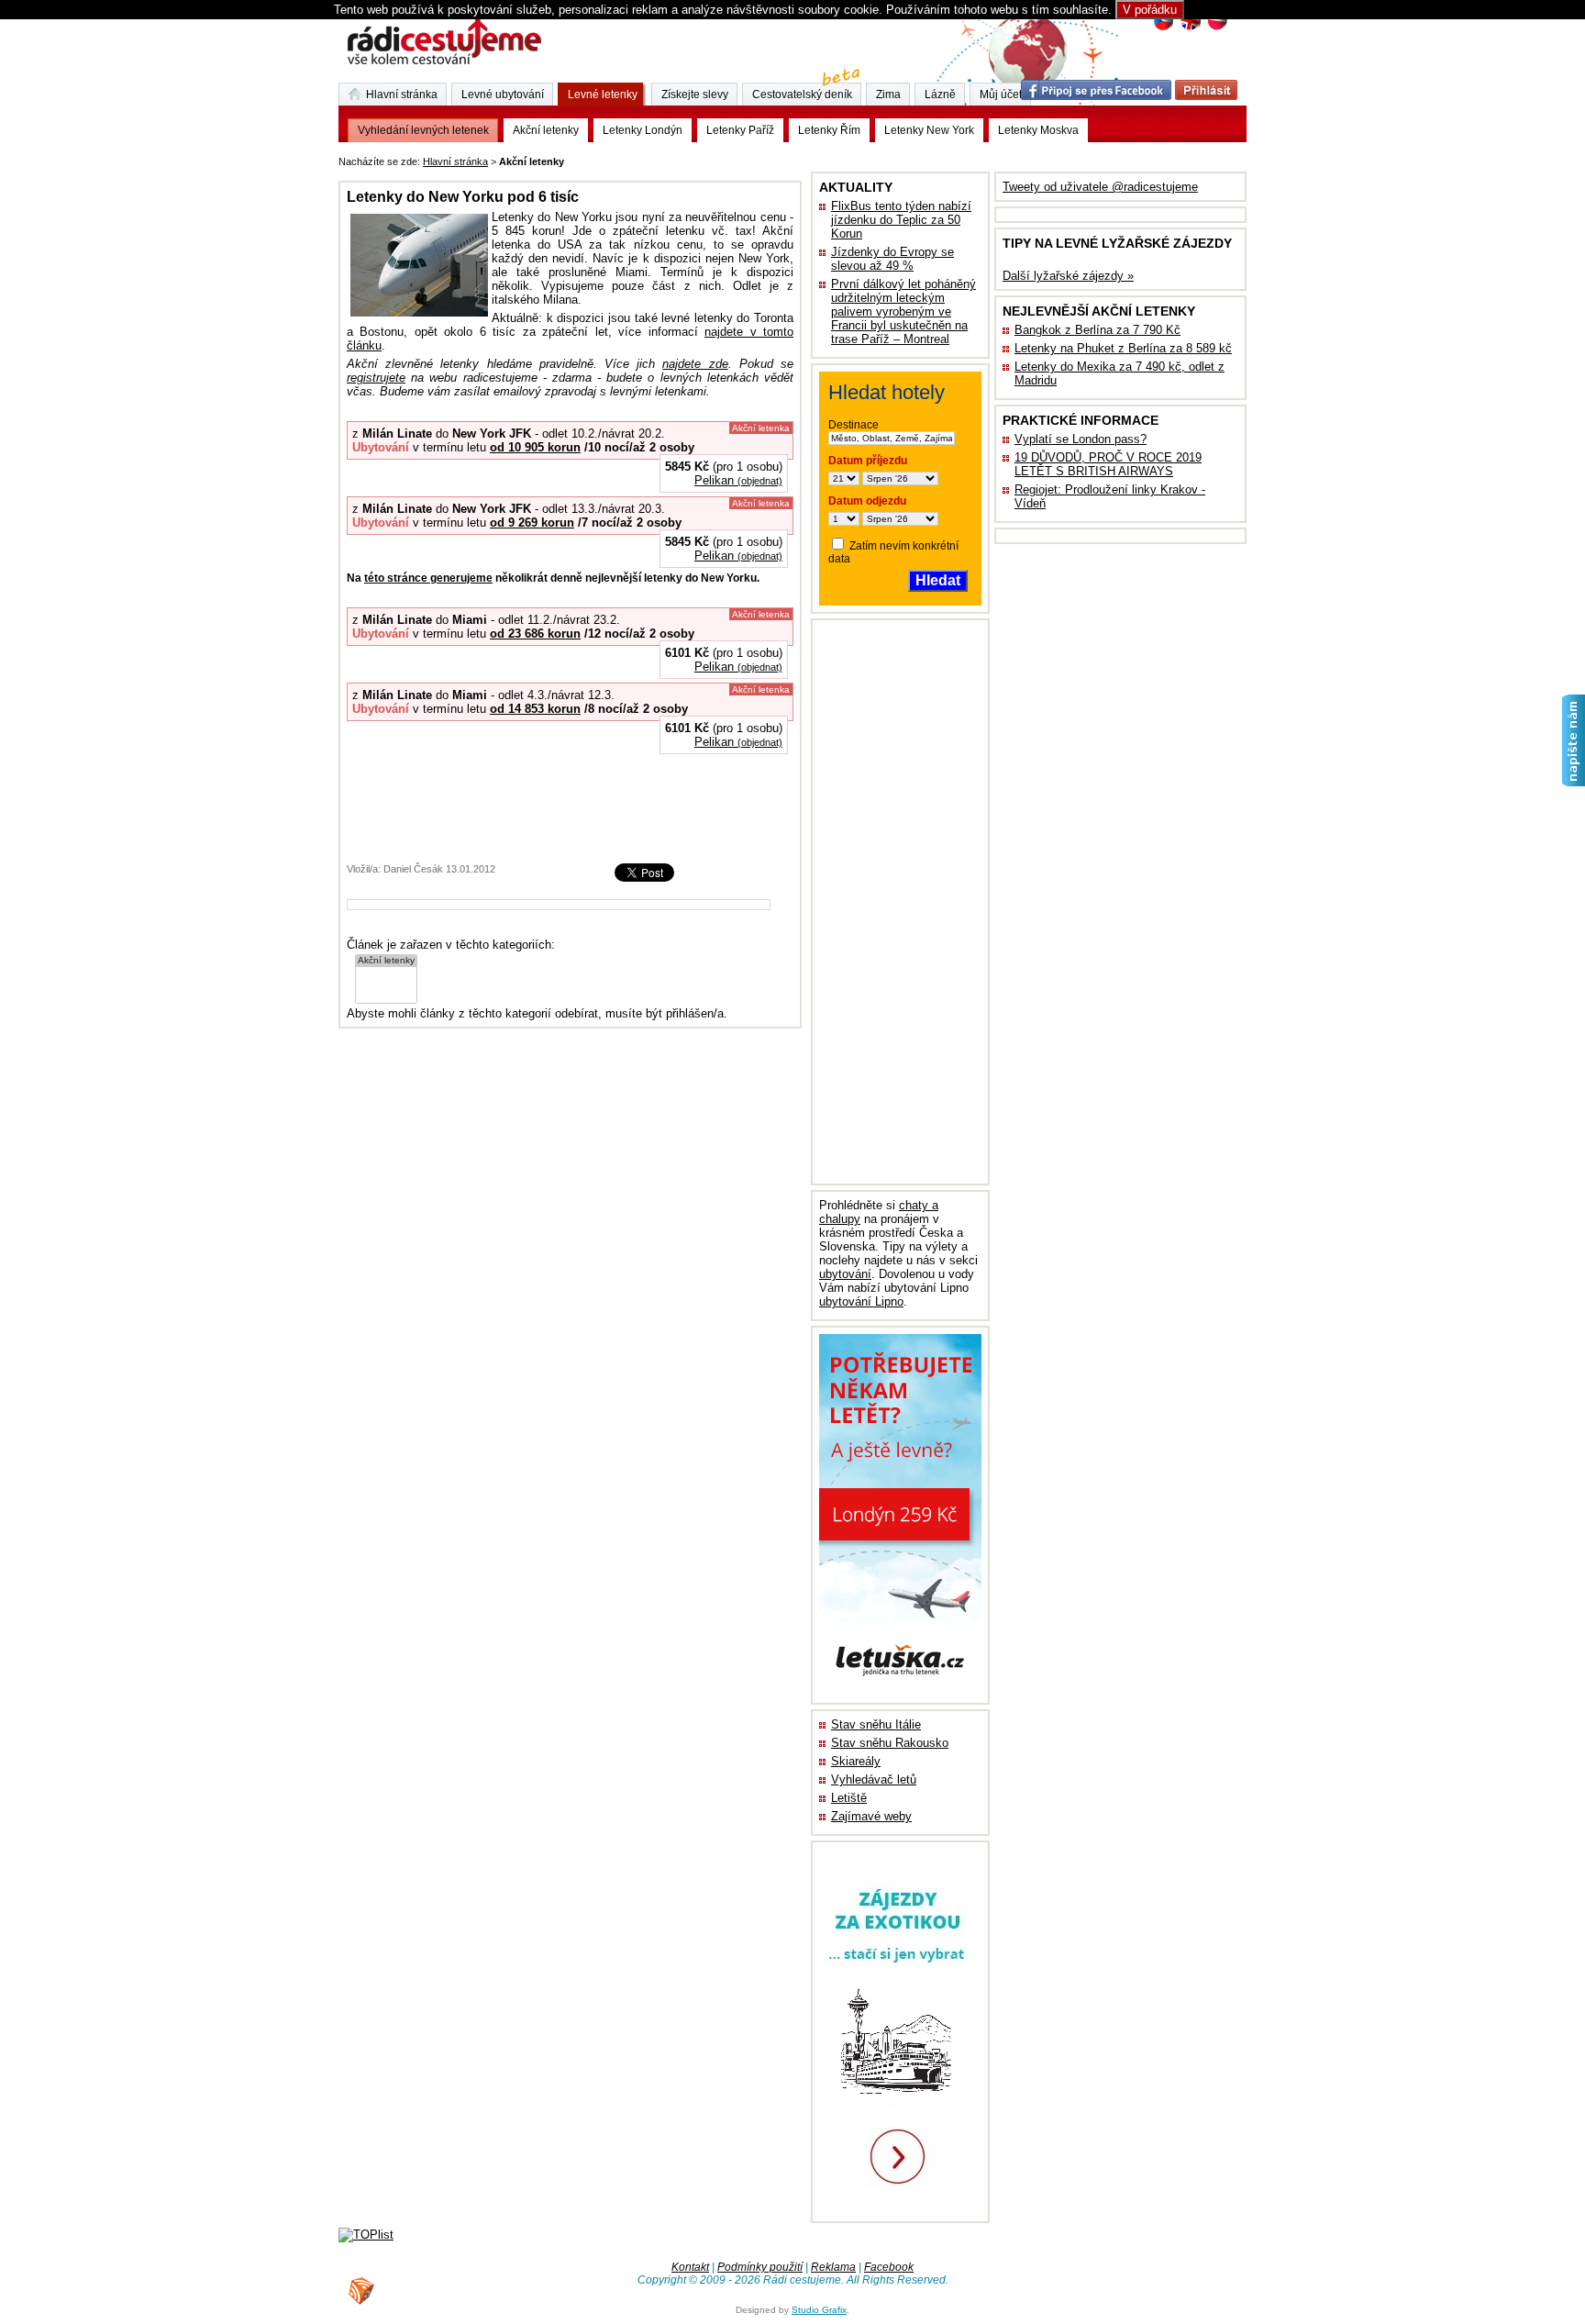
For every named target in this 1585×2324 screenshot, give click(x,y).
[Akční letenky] (386, 961)
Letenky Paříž (740, 130)
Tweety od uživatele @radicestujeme (1100, 187)
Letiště (849, 1798)
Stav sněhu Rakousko (890, 1743)
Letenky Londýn (643, 130)
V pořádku (1150, 10)
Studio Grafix (819, 2310)
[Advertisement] (795, 158)
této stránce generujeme (428, 578)
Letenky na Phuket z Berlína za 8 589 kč (1123, 348)
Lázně (940, 95)
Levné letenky (603, 95)
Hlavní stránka (455, 161)
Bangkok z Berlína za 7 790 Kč (1097, 330)
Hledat (938, 580)
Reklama (833, 2267)
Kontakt (690, 2267)
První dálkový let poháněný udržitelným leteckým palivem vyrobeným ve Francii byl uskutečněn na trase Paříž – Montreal (903, 311)
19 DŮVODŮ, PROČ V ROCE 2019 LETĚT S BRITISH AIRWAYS (1108, 464)
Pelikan (738, 480)
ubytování (845, 1274)
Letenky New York (929, 130)
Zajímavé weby (871, 1816)
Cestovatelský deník (802, 95)
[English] (1190, 28)
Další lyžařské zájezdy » (1068, 276)
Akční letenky (546, 130)
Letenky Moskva (1038, 130)
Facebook (889, 2267)
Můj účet (1001, 95)
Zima (888, 95)
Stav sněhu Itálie (876, 1724)
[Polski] (1217, 28)
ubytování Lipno (861, 1301)
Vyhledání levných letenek (423, 130)
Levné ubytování (503, 95)
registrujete (376, 378)
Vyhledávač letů (874, 1779)
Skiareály (856, 1761)
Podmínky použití (760, 2267)
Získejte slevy (695, 95)
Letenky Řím (829, 130)
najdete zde (695, 364)
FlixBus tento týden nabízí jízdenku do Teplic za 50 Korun (901, 220)
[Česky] (1164, 28)
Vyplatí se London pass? (1081, 439)
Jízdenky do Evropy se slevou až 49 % (892, 259)
